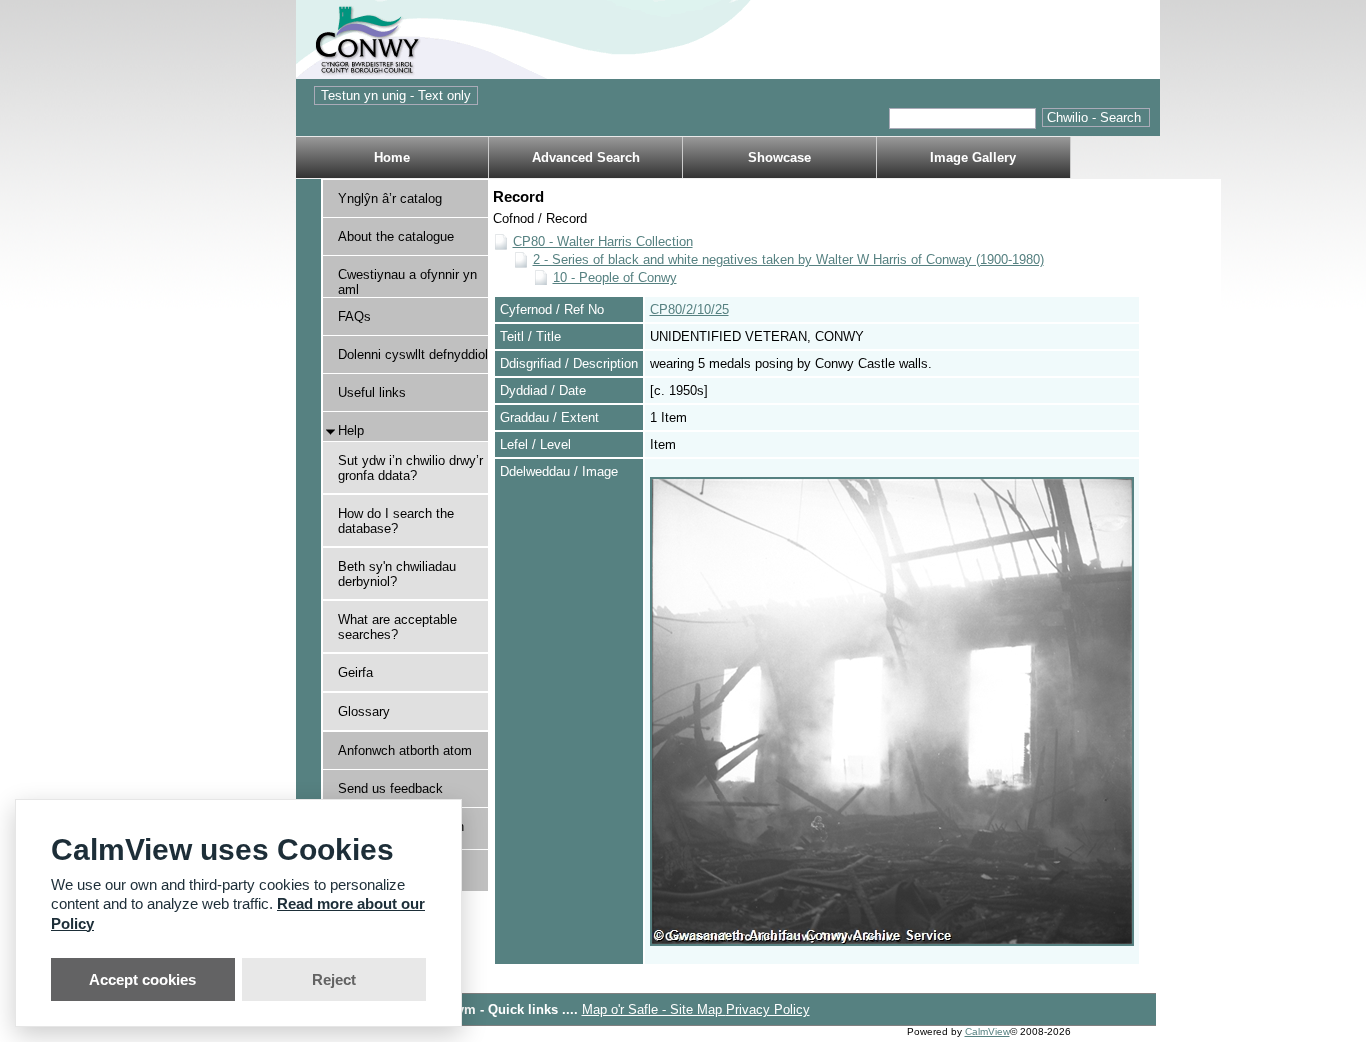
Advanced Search (586, 157)
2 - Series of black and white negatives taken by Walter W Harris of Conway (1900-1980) (788, 259)
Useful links (372, 392)
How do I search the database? (396, 521)
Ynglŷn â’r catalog (390, 198)
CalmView (987, 1031)
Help (351, 430)
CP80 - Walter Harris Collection (603, 241)
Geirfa (355, 672)
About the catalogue (396, 236)
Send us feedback (390, 788)
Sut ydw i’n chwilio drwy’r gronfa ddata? (410, 468)
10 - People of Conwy (615, 277)
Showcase (779, 157)
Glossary (364, 711)
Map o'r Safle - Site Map (654, 1009)
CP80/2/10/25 (689, 309)
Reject (334, 979)
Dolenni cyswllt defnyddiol (413, 354)
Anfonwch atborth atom (405, 750)
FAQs (354, 316)
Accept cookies (142, 979)
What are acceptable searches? (397, 627)
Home (392, 157)
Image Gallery (973, 157)
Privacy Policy (768, 1009)
